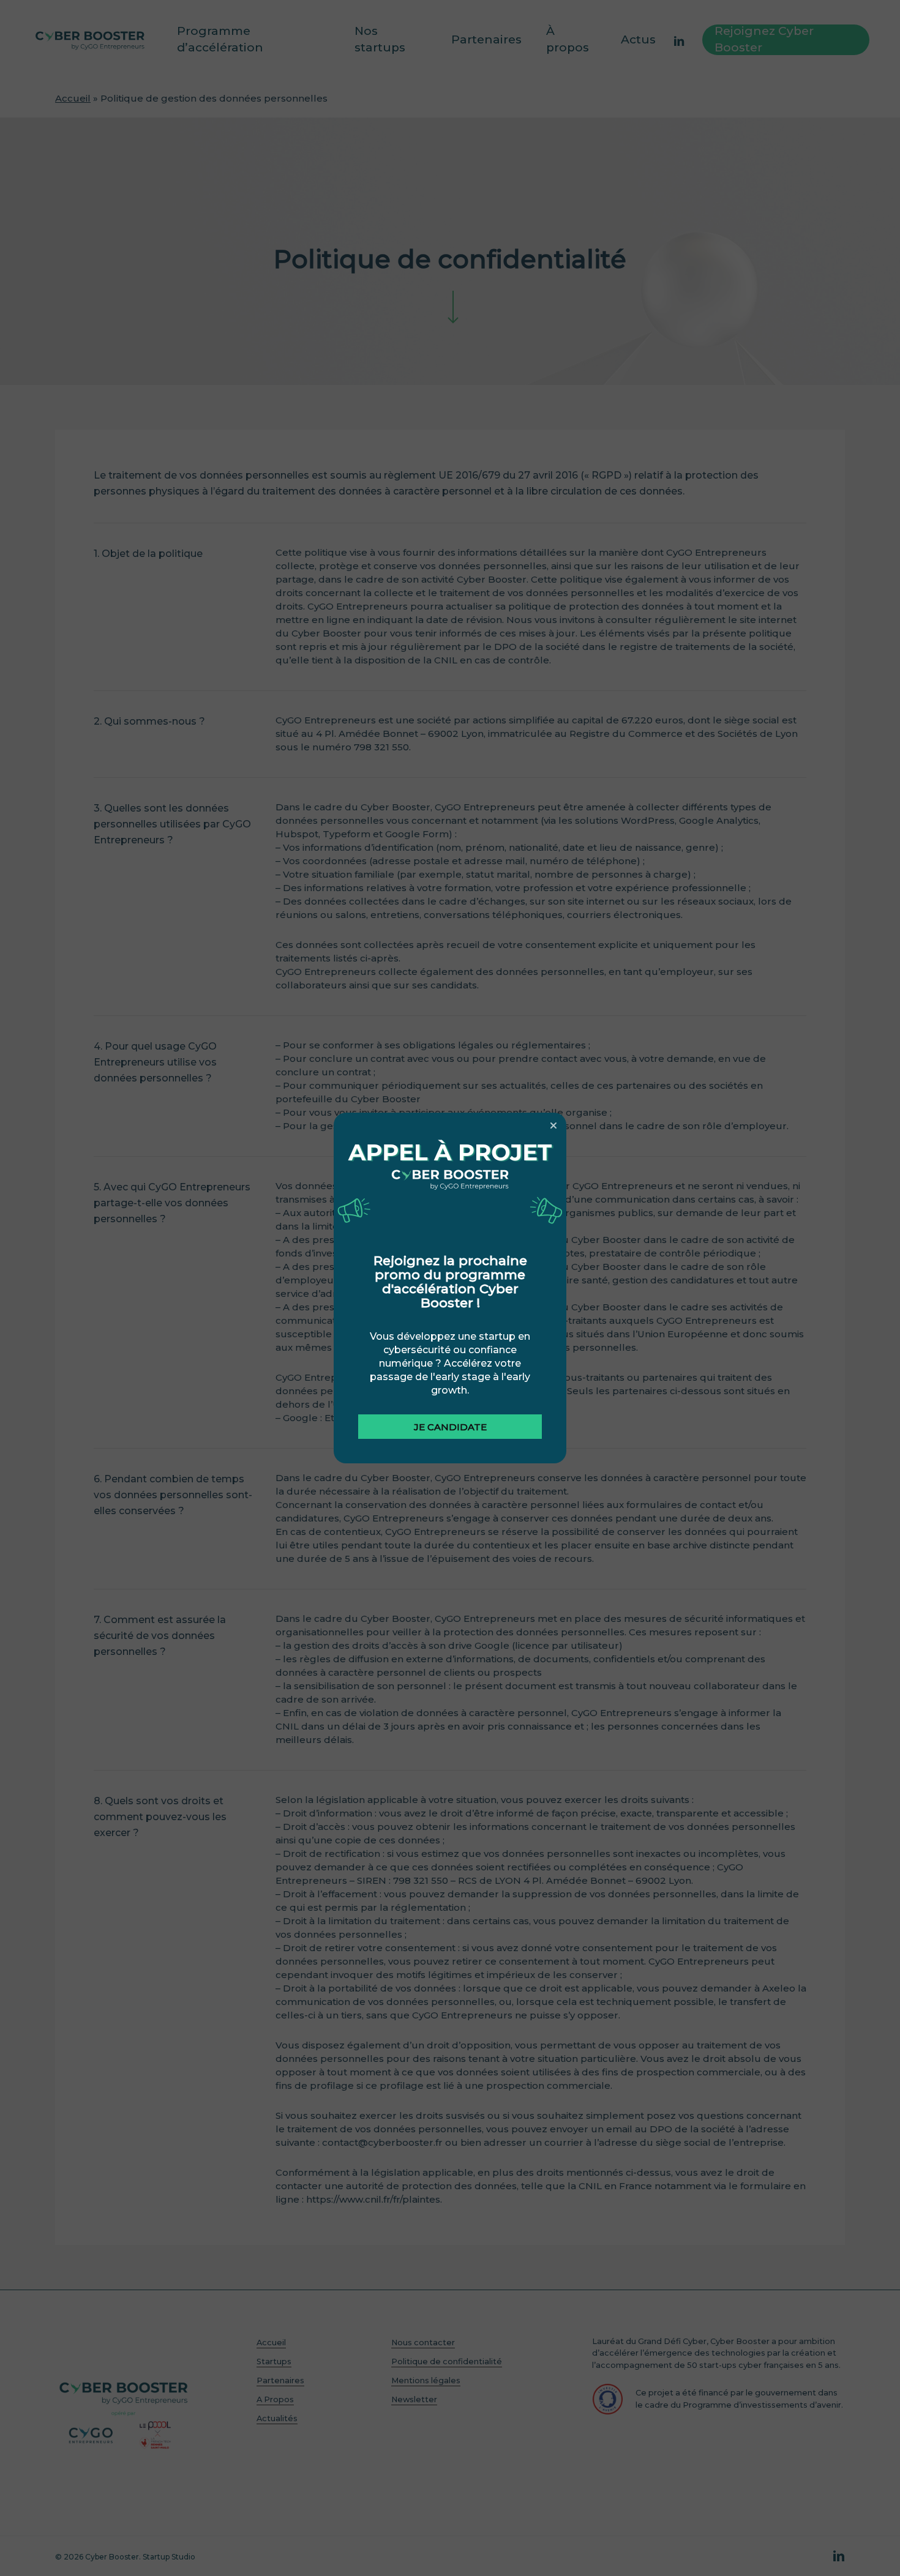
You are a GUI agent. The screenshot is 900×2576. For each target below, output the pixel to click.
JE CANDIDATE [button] (450, 1427)
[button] (553, 1126)
